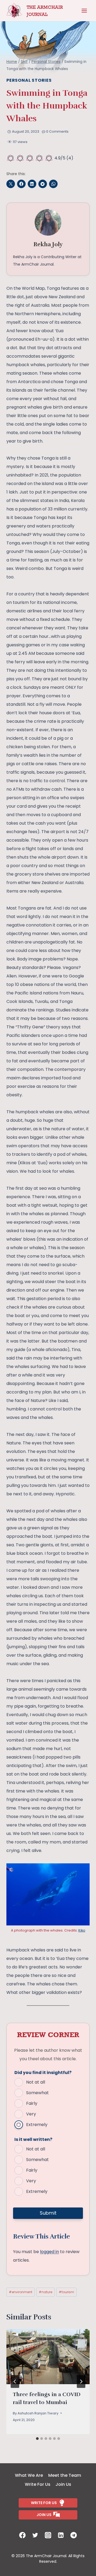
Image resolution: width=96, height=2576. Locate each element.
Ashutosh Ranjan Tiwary (38, 2413)
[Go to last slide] (15, 2382)
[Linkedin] (61, 2535)
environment (21, 2292)
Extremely (37, 2125)
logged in (49, 2252)
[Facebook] (22, 2535)
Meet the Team (65, 2475)
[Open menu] (84, 11)
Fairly (32, 2103)
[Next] (81, 2382)
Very (31, 2114)
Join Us (63, 2484)
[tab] (37, 2439)
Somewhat (37, 2093)
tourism (66, 2292)
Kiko (82, 1930)
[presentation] (48, 2357)
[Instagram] (48, 2535)
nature (45, 2292)
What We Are (29, 2475)
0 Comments (57, 131)
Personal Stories (29, 80)
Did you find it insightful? (43, 2073)
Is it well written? (33, 2139)
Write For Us (38, 2484)
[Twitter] (35, 2535)
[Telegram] (74, 2535)
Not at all (36, 2082)
